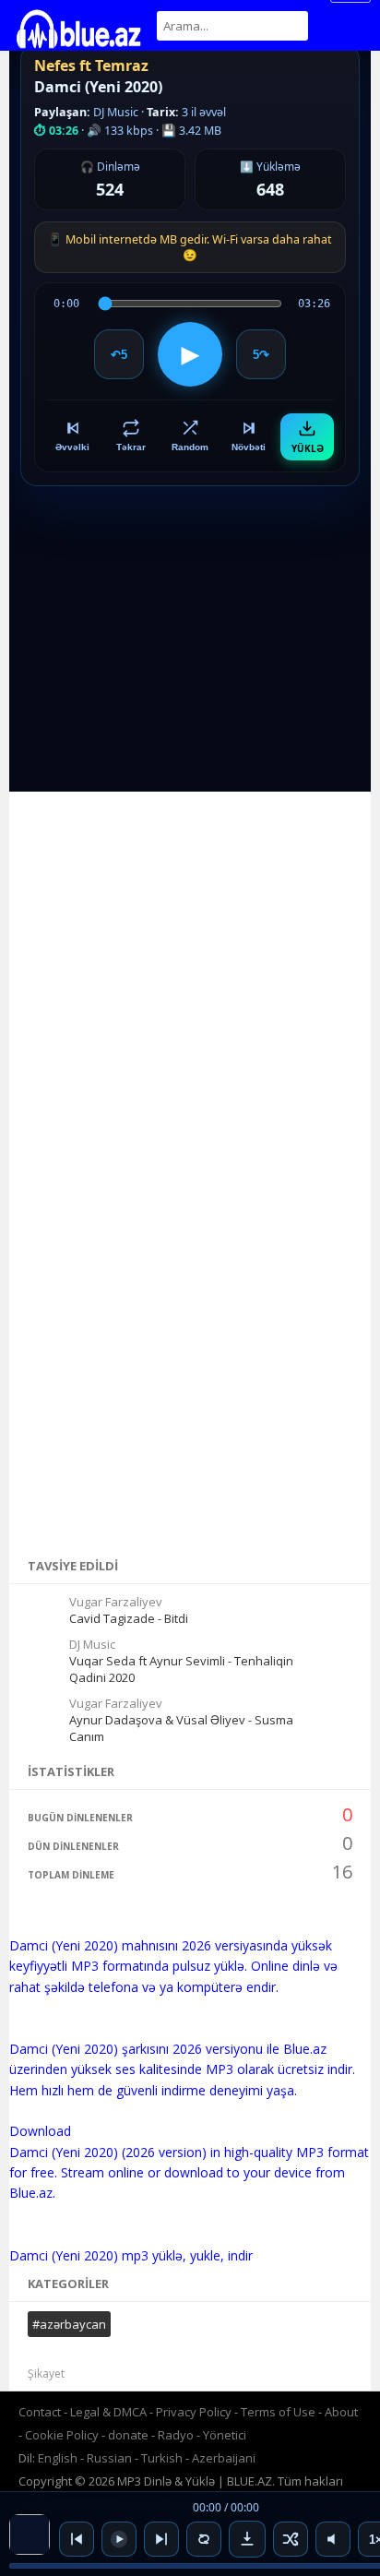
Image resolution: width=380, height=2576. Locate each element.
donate (128, 2435)
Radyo (176, 2435)
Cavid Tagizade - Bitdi (129, 1618)
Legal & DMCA (108, 2412)
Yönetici (225, 2435)
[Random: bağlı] (291, 2539)
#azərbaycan (69, 2324)
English (58, 2458)
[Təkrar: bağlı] (204, 2539)
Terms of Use (278, 2412)
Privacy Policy (194, 2412)
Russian (109, 2458)
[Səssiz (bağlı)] (333, 2539)
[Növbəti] (161, 2539)
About (341, 2412)
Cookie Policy (63, 2435)
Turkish (162, 2458)
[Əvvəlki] (77, 2539)
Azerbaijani (224, 2458)
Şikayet (46, 2373)
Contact (40, 2412)
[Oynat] (119, 2539)
